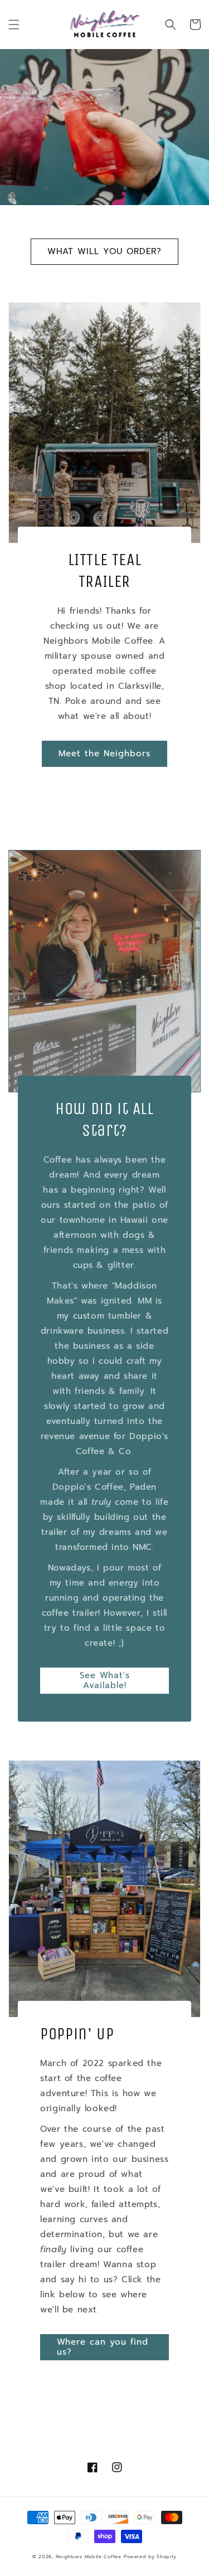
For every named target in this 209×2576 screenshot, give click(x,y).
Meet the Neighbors (104, 754)
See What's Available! (105, 1680)
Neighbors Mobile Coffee (89, 2557)
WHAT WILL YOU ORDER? (104, 251)
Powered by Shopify (150, 2557)
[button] (14, 25)
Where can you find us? (103, 2347)
